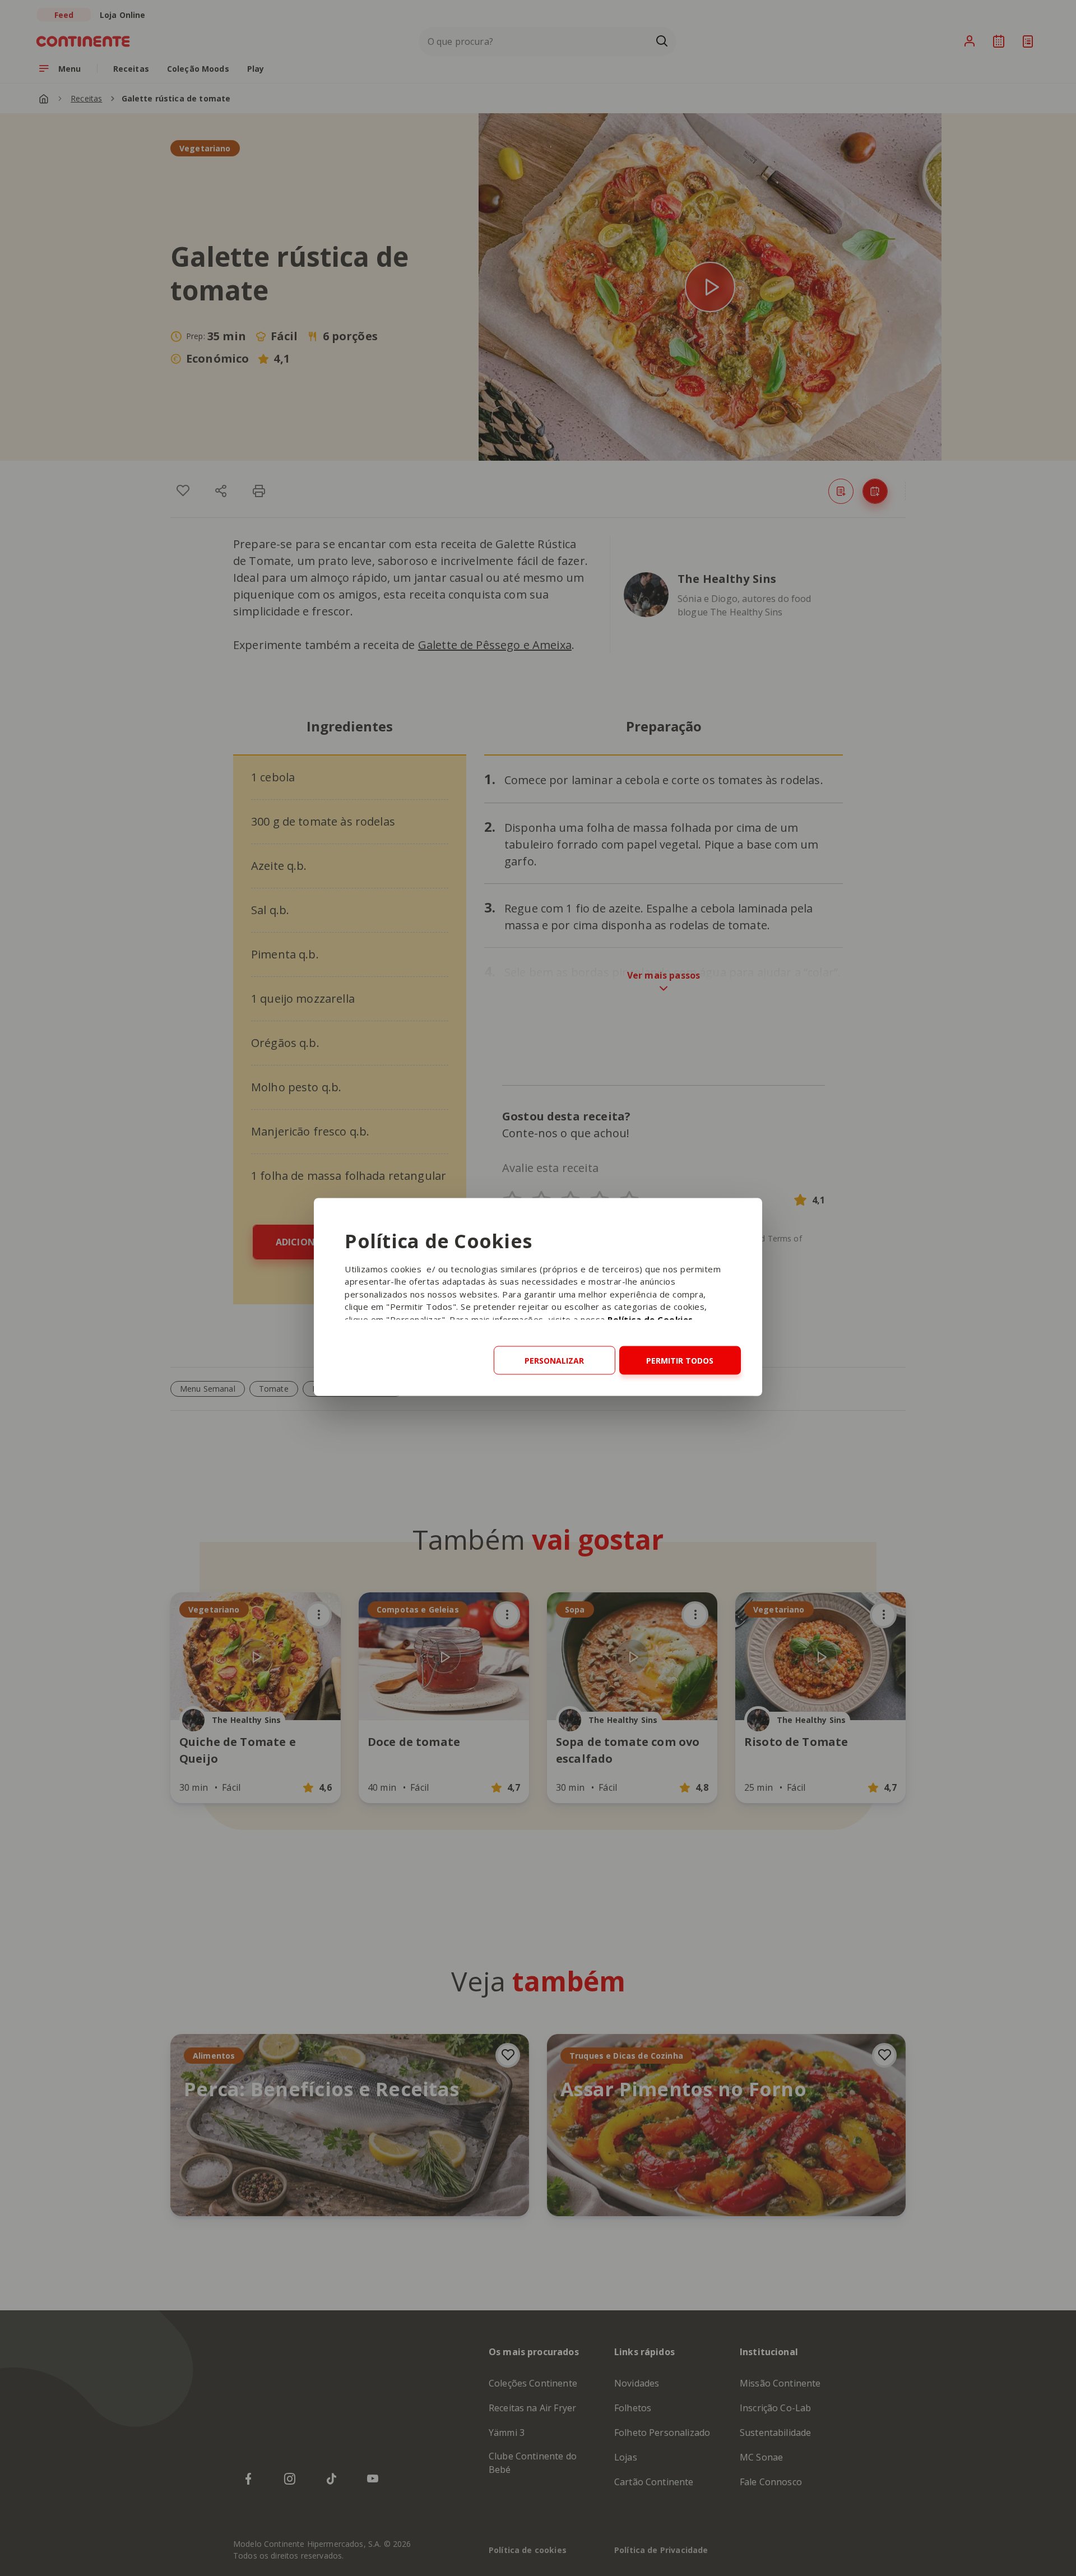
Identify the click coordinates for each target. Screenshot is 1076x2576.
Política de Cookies (650, 1319)
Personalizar (554, 1360)
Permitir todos (680, 1360)
